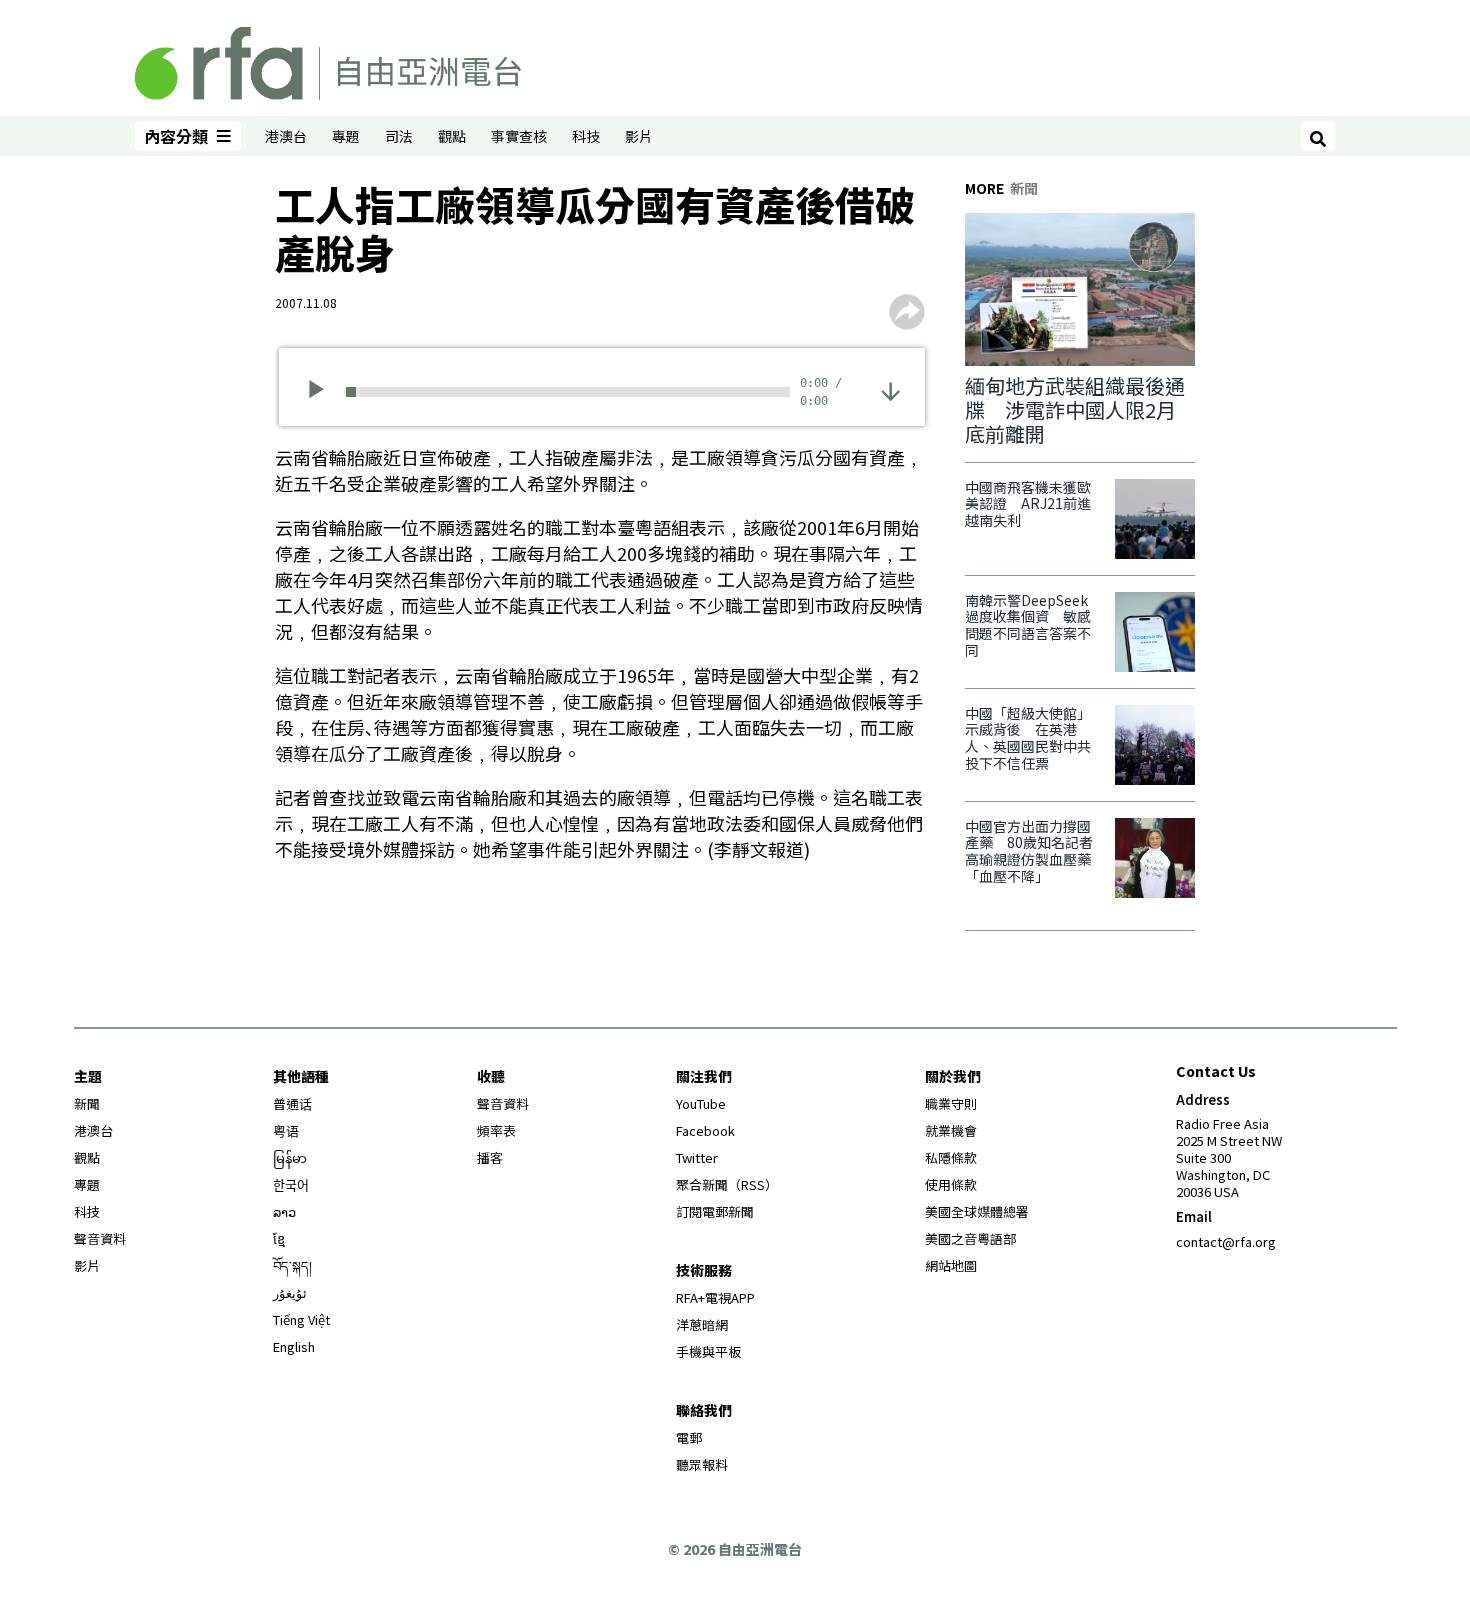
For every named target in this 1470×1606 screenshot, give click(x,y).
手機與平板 (708, 1351)
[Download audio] (890, 389)
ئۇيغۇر (290, 1292)
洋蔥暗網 (702, 1324)
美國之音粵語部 (970, 1238)
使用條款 (951, 1184)
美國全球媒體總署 (977, 1211)
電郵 (689, 1437)
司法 (399, 136)
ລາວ (284, 1211)
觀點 (452, 136)
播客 (490, 1157)
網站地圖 (951, 1265)
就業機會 (951, 1130)
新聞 (87, 1103)
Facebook (705, 1130)
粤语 (286, 1130)
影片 (639, 136)
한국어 (291, 1184)
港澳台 (286, 136)
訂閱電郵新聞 (715, 1211)
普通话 (292, 1103)
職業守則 (951, 1103)
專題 (346, 136)
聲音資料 (100, 1238)
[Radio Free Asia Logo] (328, 60)
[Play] (322, 392)
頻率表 (496, 1130)
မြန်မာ (290, 1157)
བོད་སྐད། (292, 1265)
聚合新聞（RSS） (727, 1184)
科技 (586, 136)
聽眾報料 (702, 1464)
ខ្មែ (279, 1238)
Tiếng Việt (301, 1319)
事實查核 (519, 136)
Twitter (697, 1157)
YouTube (701, 1103)
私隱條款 (951, 1157)
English (294, 1346)
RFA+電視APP (715, 1297)
